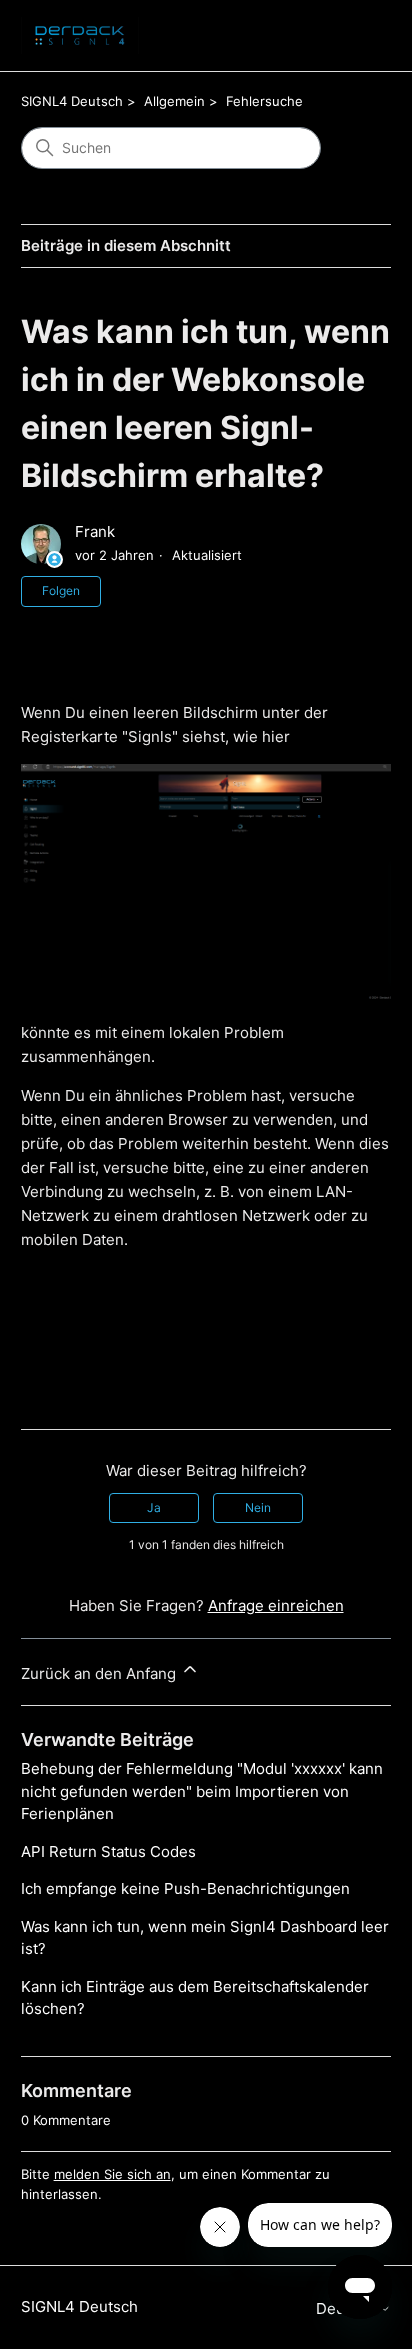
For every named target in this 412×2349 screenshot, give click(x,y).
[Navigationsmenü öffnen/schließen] (355, 36)
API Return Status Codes (108, 1851)
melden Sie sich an (112, 2174)
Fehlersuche (264, 101)
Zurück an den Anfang (100, 1673)
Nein (258, 1507)
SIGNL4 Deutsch (72, 101)
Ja (154, 1507)
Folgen (61, 590)
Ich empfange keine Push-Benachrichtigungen (185, 1888)
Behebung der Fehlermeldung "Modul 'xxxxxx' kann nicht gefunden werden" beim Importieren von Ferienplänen (202, 1791)
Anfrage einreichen (276, 1605)
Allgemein (174, 101)
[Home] (80, 35)
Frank (95, 531)
